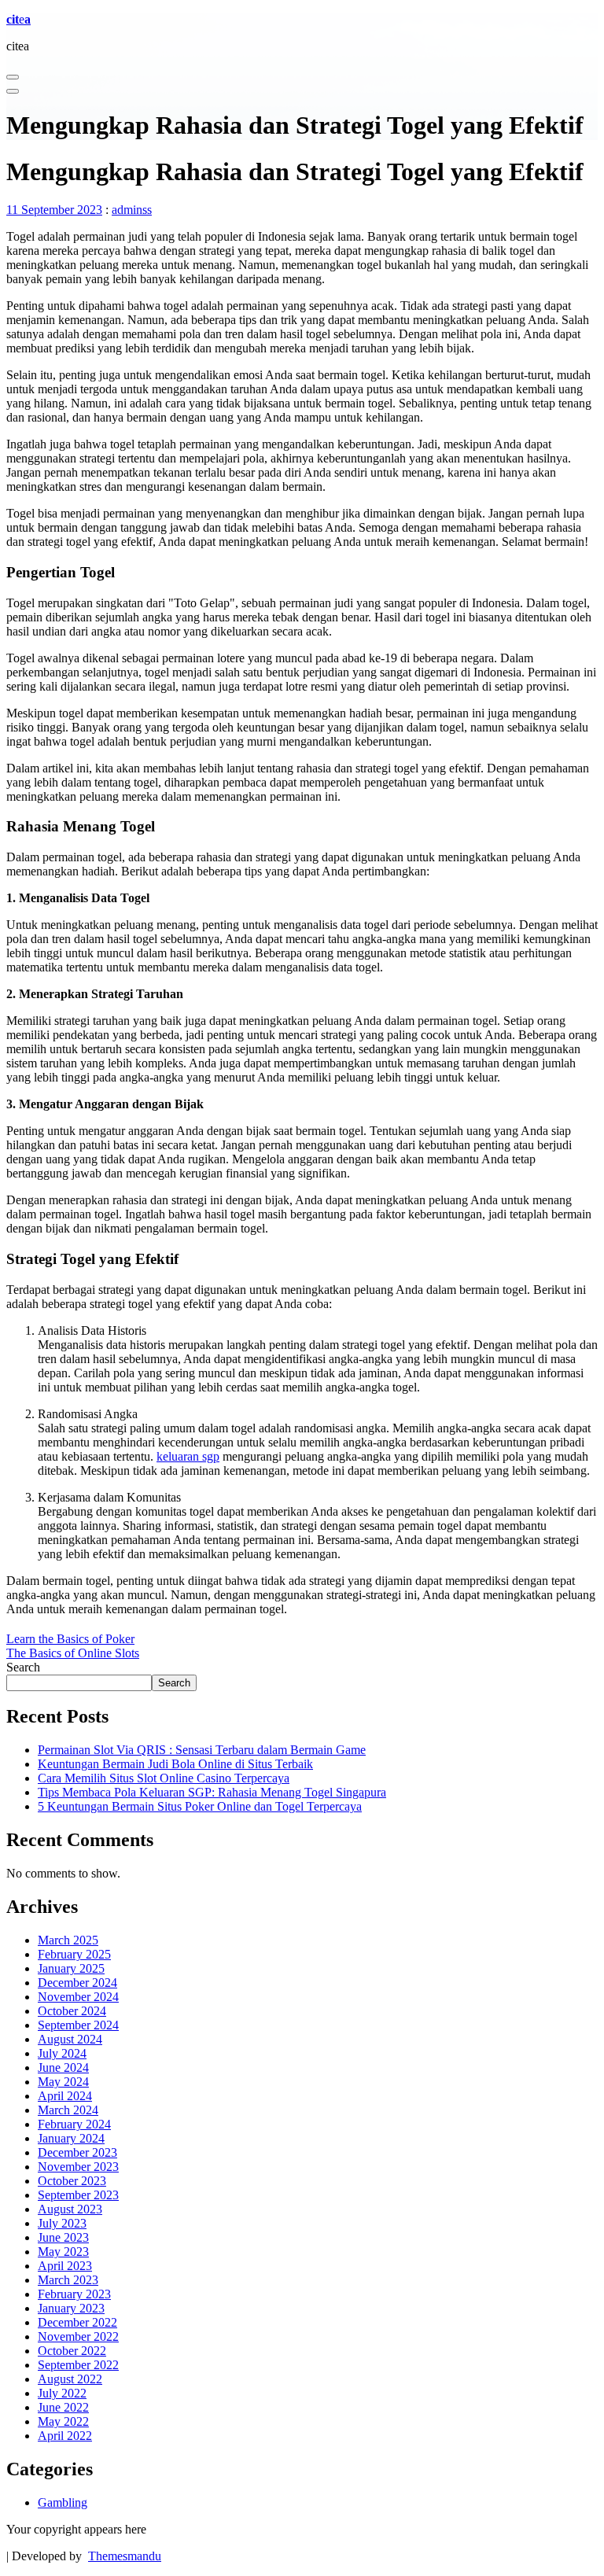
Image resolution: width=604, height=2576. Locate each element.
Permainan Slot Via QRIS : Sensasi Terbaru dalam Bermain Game (202, 1750)
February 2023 (74, 2294)
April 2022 (65, 2436)
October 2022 (72, 2351)
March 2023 (68, 2280)
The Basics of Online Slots (73, 1653)
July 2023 (62, 2223)
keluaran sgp (188, 1456)
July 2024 (62, 2053)
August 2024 (70, 2039)
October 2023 (72, 2181)
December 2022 (77, 2322)
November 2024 (78, 1997)
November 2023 (78, 2167)
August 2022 (70, 2379)
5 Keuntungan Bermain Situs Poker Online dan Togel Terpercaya (200, 1806)
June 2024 (63, 2067)
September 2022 (78, 2365)
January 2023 (71, 2308)
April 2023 (65, 2266)
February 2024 (74, 2124)
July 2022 (62, 2393)
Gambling (63, 2502)
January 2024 (71, 2138)
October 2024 (72, 2011)
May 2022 (63, 2421)
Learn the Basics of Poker (70, 1639)
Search (23, 1667)
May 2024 (63, 2082)
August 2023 (70, 2209)
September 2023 (78, 2195)
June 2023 (63, 2237)
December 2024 (77, 1983)
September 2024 (78, 2025)
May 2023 (63, 2252)
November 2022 (78, 2336)
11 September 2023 (54, 210)
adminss (132, 210)
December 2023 (77, 2152)
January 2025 (71, 1968)
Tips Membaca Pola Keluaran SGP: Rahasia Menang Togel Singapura (212, 1792)
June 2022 (63, 2407)
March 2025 (68, 1940)
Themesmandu (125, 2556)
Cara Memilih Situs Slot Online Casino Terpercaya (164, 1778)
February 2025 (74, 1954)
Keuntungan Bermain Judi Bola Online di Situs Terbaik (175, 1764)
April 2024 (65, 2096)
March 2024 (68, 2110)
